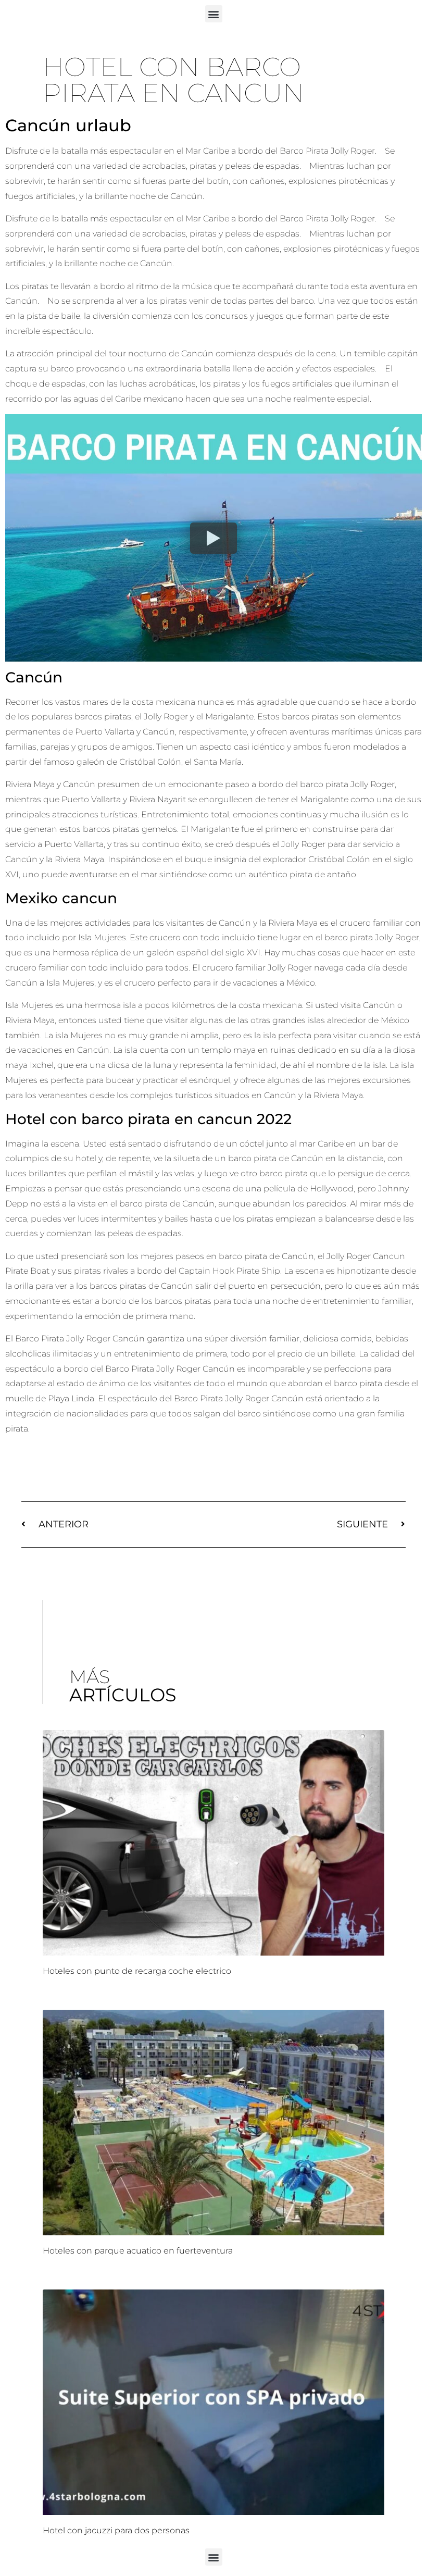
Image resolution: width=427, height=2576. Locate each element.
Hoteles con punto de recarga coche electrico (137, 1971)
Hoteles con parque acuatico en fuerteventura (138, 2251)
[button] (214, 14)
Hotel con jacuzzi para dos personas (116, 2530)
